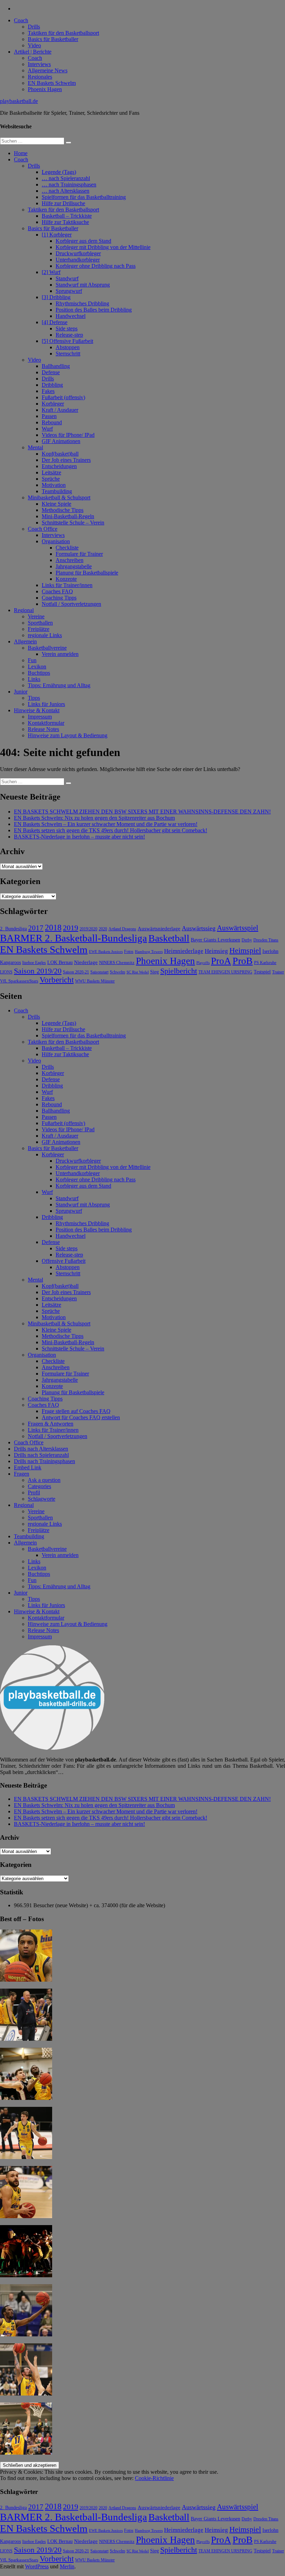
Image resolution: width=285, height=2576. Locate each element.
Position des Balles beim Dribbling (94, 310)
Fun (32, 660)
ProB (243, 961)
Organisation (56, 541)
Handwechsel (71, 316)
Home (21, 153)
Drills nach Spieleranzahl (41, 1455)
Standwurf (67, 278)
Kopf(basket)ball (60, 454)
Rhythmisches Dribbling (82, 303)
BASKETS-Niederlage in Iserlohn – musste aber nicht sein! (79, 837)
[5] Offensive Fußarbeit (67, 341)
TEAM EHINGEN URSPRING (225, 972)
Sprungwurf (69, 291)
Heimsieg (216, 951)
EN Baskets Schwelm (52, 83)
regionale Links (45, 635)
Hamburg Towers (149, 952)
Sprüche (51, 479)
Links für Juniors (46, 704)
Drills (34, 27)
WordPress (37, 2566)
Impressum (40, 717)
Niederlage (86, 962)
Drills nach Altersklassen (41, 1449)
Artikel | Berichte (33, 52)
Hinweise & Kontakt (37, 710)
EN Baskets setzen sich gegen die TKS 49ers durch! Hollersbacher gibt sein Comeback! (111, 830)
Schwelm (117, 972)
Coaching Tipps (59, 598)
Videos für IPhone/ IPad (68, 435)
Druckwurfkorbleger (78, 253)
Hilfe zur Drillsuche (63, 203)
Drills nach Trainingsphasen (44, 1461)
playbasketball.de (19, 101)
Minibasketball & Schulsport (59, 497)
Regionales (40, 77)
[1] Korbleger (57, 235)
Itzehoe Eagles (34, 963)
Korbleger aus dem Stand (83, 241)
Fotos (129, 952)
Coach (21, 20)
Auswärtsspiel (238, 928)
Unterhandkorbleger (78, 260)
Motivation (54, 485)
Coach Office (43, 529)
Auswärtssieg (199, 928)
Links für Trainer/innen (67, 585)
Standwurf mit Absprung (83, 285)
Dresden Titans (266, 940)
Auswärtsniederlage (159, 928)
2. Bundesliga (13, 929)
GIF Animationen (61, 441)
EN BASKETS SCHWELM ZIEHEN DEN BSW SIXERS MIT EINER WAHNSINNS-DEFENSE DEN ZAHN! (142, 812)
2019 (71, 928)
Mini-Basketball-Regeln (68, 516)
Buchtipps (39, 673)
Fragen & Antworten (51, 1424)
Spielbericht (179, 971)
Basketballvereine (47, 648)
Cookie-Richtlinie (154, 2478)
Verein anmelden (60, 654)
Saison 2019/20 (38, 971)
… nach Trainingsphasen (69, 184)
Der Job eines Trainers (66, 460)
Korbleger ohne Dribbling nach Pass (96, 266)
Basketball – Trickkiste (67, 216)
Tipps (34, 698)
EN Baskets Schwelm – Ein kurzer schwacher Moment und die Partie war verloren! (106, 824)
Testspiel (262, 972)
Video (34, 45)
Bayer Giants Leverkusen (215, 940)
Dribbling (52, 385)
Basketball (169, 938)
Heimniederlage (184, 951)
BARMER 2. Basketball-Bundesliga (74, 938)
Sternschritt (68, 354)
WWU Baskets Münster (95, 981)
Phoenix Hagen (45, 89)
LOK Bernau (60, 962)
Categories (39, 1486)
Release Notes (43, 729)
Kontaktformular (46, 723)
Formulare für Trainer (79, 554)
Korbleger (53, 404)
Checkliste (67, 548)
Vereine (36, 616)
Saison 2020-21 (76, 972)
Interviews (39, 64)
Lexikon (37, 667)
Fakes (48, 391)
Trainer (278, 972)
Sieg (154, 972)
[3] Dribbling (56, 297)
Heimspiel (245, 950)
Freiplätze (39, 629)
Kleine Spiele (56, 504)
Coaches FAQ (57, 591)
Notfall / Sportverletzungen (71, 604)
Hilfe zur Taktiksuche (65, 222)
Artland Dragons (122, 929)
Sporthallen (40, 623)
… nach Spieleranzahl (66, 178)
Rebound (52, 422)
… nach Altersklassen (66, 191)
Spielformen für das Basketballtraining (84, 197)
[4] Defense (55, 322)
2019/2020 (88, 929)
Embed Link (28, 1467)
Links (34, 679)
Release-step (69, 335)
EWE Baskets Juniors (106, 952)
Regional (24, 610)
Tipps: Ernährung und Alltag (59, 685)
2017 (36, 928)
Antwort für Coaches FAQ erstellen (81, 1417)
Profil (34, 1492)
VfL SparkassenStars (19, 981)
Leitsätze (51, 472)
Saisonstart (99, 972)
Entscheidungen (59, 466)
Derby (247, 940)
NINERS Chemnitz (117, 962)
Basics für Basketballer (53, 39)
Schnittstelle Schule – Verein (73, 523)
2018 (53, 928)
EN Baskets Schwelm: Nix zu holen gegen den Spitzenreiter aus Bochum (94, 818)
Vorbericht (57, 980)
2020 (103, 929)
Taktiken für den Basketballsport (63, 33)
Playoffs (203, 963)
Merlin (67, 2566)
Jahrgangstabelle (74, 566)
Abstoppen (68, 347)
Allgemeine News (48, 70)
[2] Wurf (51, 272)
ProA (221, 961)
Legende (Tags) (59, 172)
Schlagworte (42, 1499)
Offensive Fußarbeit (64, 1261)
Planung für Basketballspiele (87, 573)
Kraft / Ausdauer (60, 410)
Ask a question (44, 1480)
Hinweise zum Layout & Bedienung (68, 735)
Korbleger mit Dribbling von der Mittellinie (103, 247)
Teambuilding (57, 491)
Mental (35, 447)
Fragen (22, 1474)
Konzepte (66, 579)
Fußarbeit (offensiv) (63, 397)
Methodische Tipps (63, 510)
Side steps (67, 328)
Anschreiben (70, 560)
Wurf (47, 429)
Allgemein (25, 641)
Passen (49, 416)
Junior (21, 692)
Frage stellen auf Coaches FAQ (76, 1411)
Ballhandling (56, 366)
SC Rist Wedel (138, 972)
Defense (51, 372)
